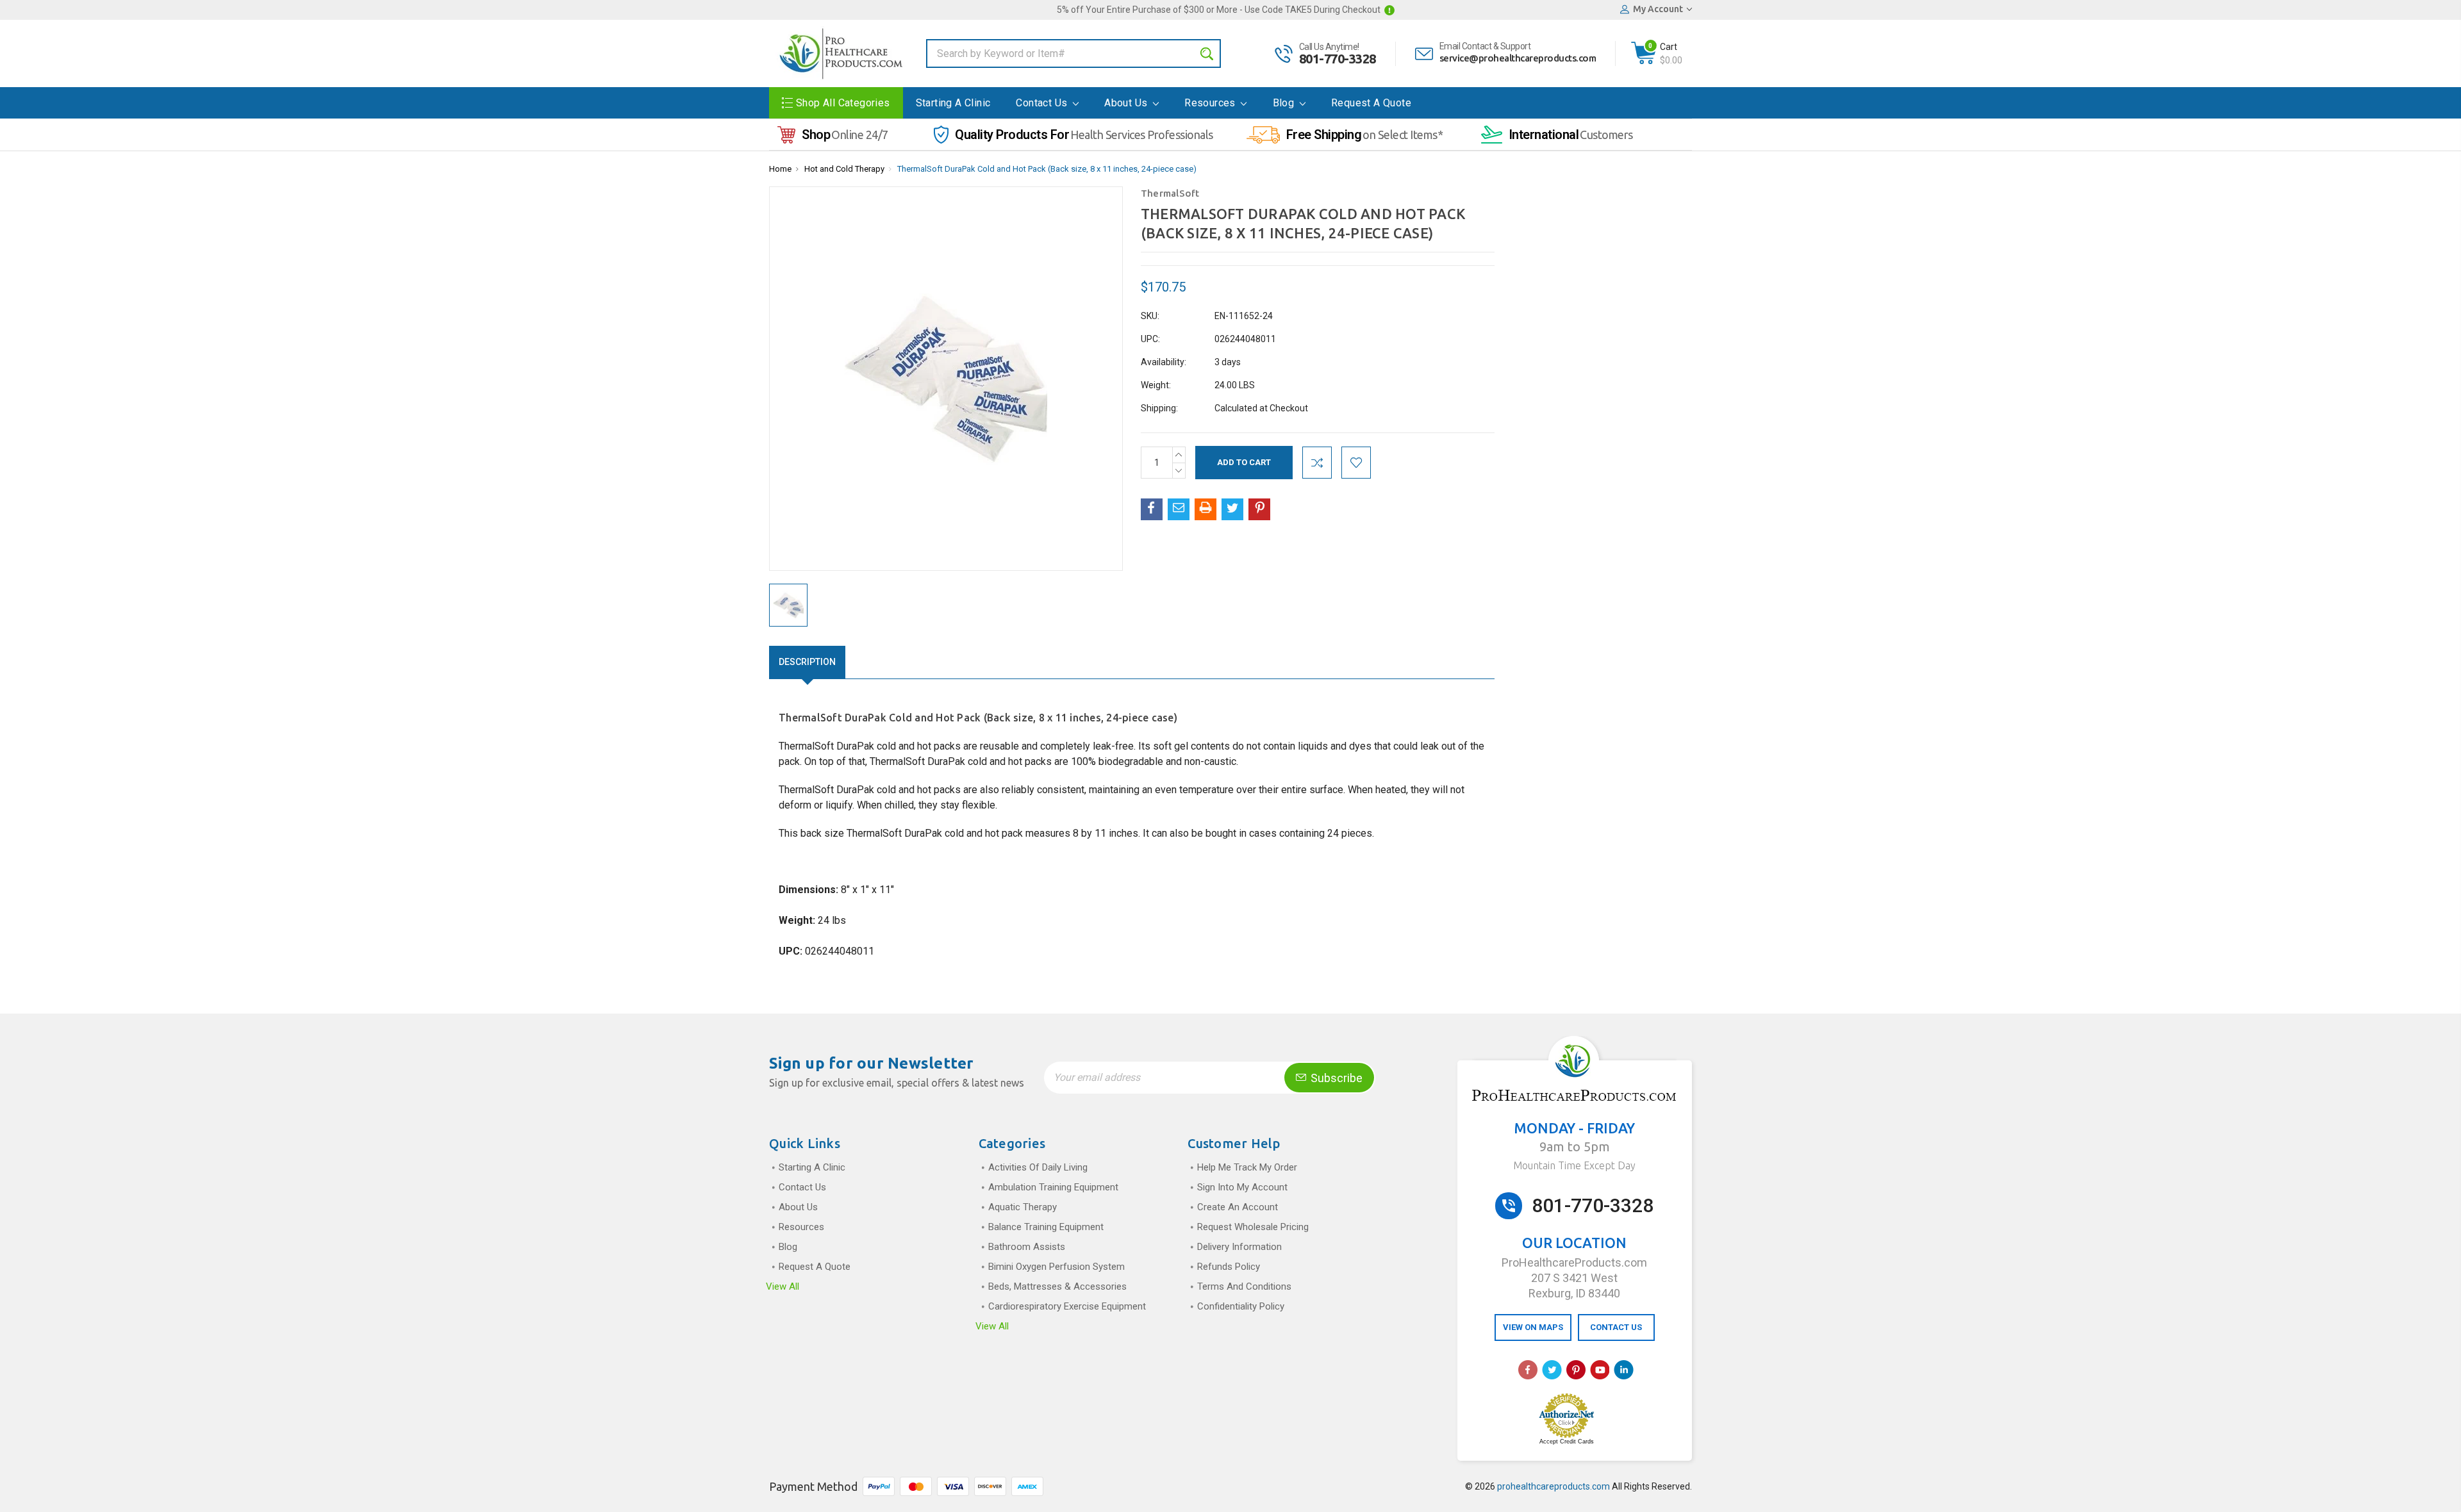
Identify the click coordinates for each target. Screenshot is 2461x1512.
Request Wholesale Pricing (1253, 1227)
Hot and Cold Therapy (844, 169)
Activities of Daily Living (1038, 1167)
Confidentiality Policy (1241, 1306)
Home (780, 169)
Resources (1211, 103)
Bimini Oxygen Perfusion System (1056, 1267)
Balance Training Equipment (1046, 1227)
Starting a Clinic (953, 103)
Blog (1285, 103)
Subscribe (1335, 1078)
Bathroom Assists (1027, 1247)
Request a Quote (1371, 103)
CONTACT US (1616, 1327)
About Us (1127, 103)
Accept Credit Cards (1567, 1442)
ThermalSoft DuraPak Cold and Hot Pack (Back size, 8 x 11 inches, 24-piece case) (1047, 169)
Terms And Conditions (1244, 1286)
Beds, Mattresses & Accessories (1057, 1286)
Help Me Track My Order (1247, 1167)
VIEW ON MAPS (1533, 1327)
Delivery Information (1239, 1247)
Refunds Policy (1229, 1267)
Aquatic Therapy (1023, 1207)
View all (783, 1286)
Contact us (1043, 103)
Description (807, 662)
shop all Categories (843, 103)
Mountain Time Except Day (1574, 1165)
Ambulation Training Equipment (1053, 1187)
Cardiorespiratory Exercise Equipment (1067, 1306)
